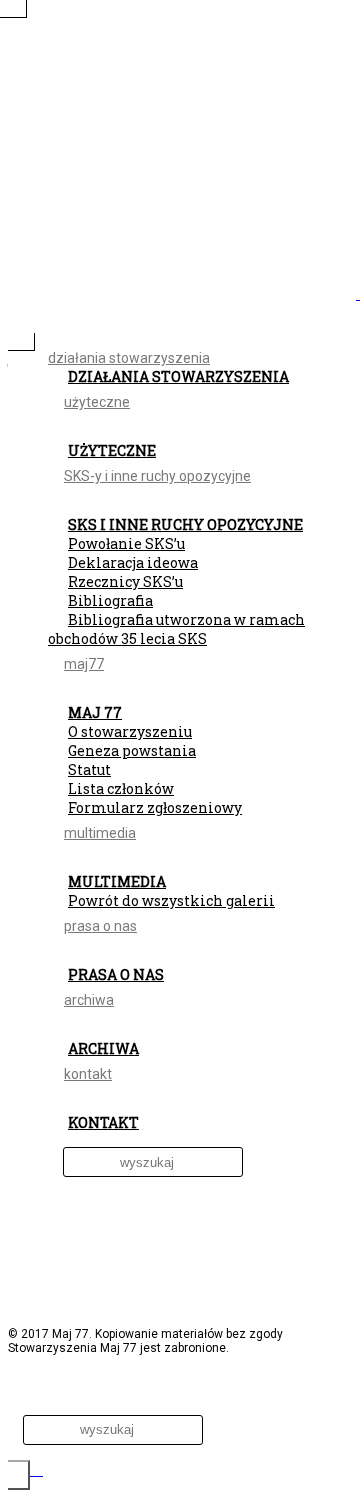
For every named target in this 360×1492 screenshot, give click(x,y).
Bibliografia (110, 600)
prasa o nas (100, 926)
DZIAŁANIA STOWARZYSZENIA (178, 376)
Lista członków (121, 788)
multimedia (100, 833)
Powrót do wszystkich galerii (171, 900)
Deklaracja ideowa (133, 562)
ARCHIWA (103, 1048)
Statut (89, 769)
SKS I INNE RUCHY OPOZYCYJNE (185, 524)
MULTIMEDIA (117, 881)
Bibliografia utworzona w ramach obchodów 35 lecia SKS (176, 629)
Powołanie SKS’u (126, 543)
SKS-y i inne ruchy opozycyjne (157, 476)
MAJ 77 (95, 712)
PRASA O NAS (116, 974)
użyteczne (97, 402)
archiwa (89, 1000)
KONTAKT (103, 1122)
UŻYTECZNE (112, 450)
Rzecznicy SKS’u (125, 581)
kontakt (88, 1074)
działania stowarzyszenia (129, 358)
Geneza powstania (132, 750)
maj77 (84, 664)
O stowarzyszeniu (130, 731)
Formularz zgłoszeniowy (155, 807)
